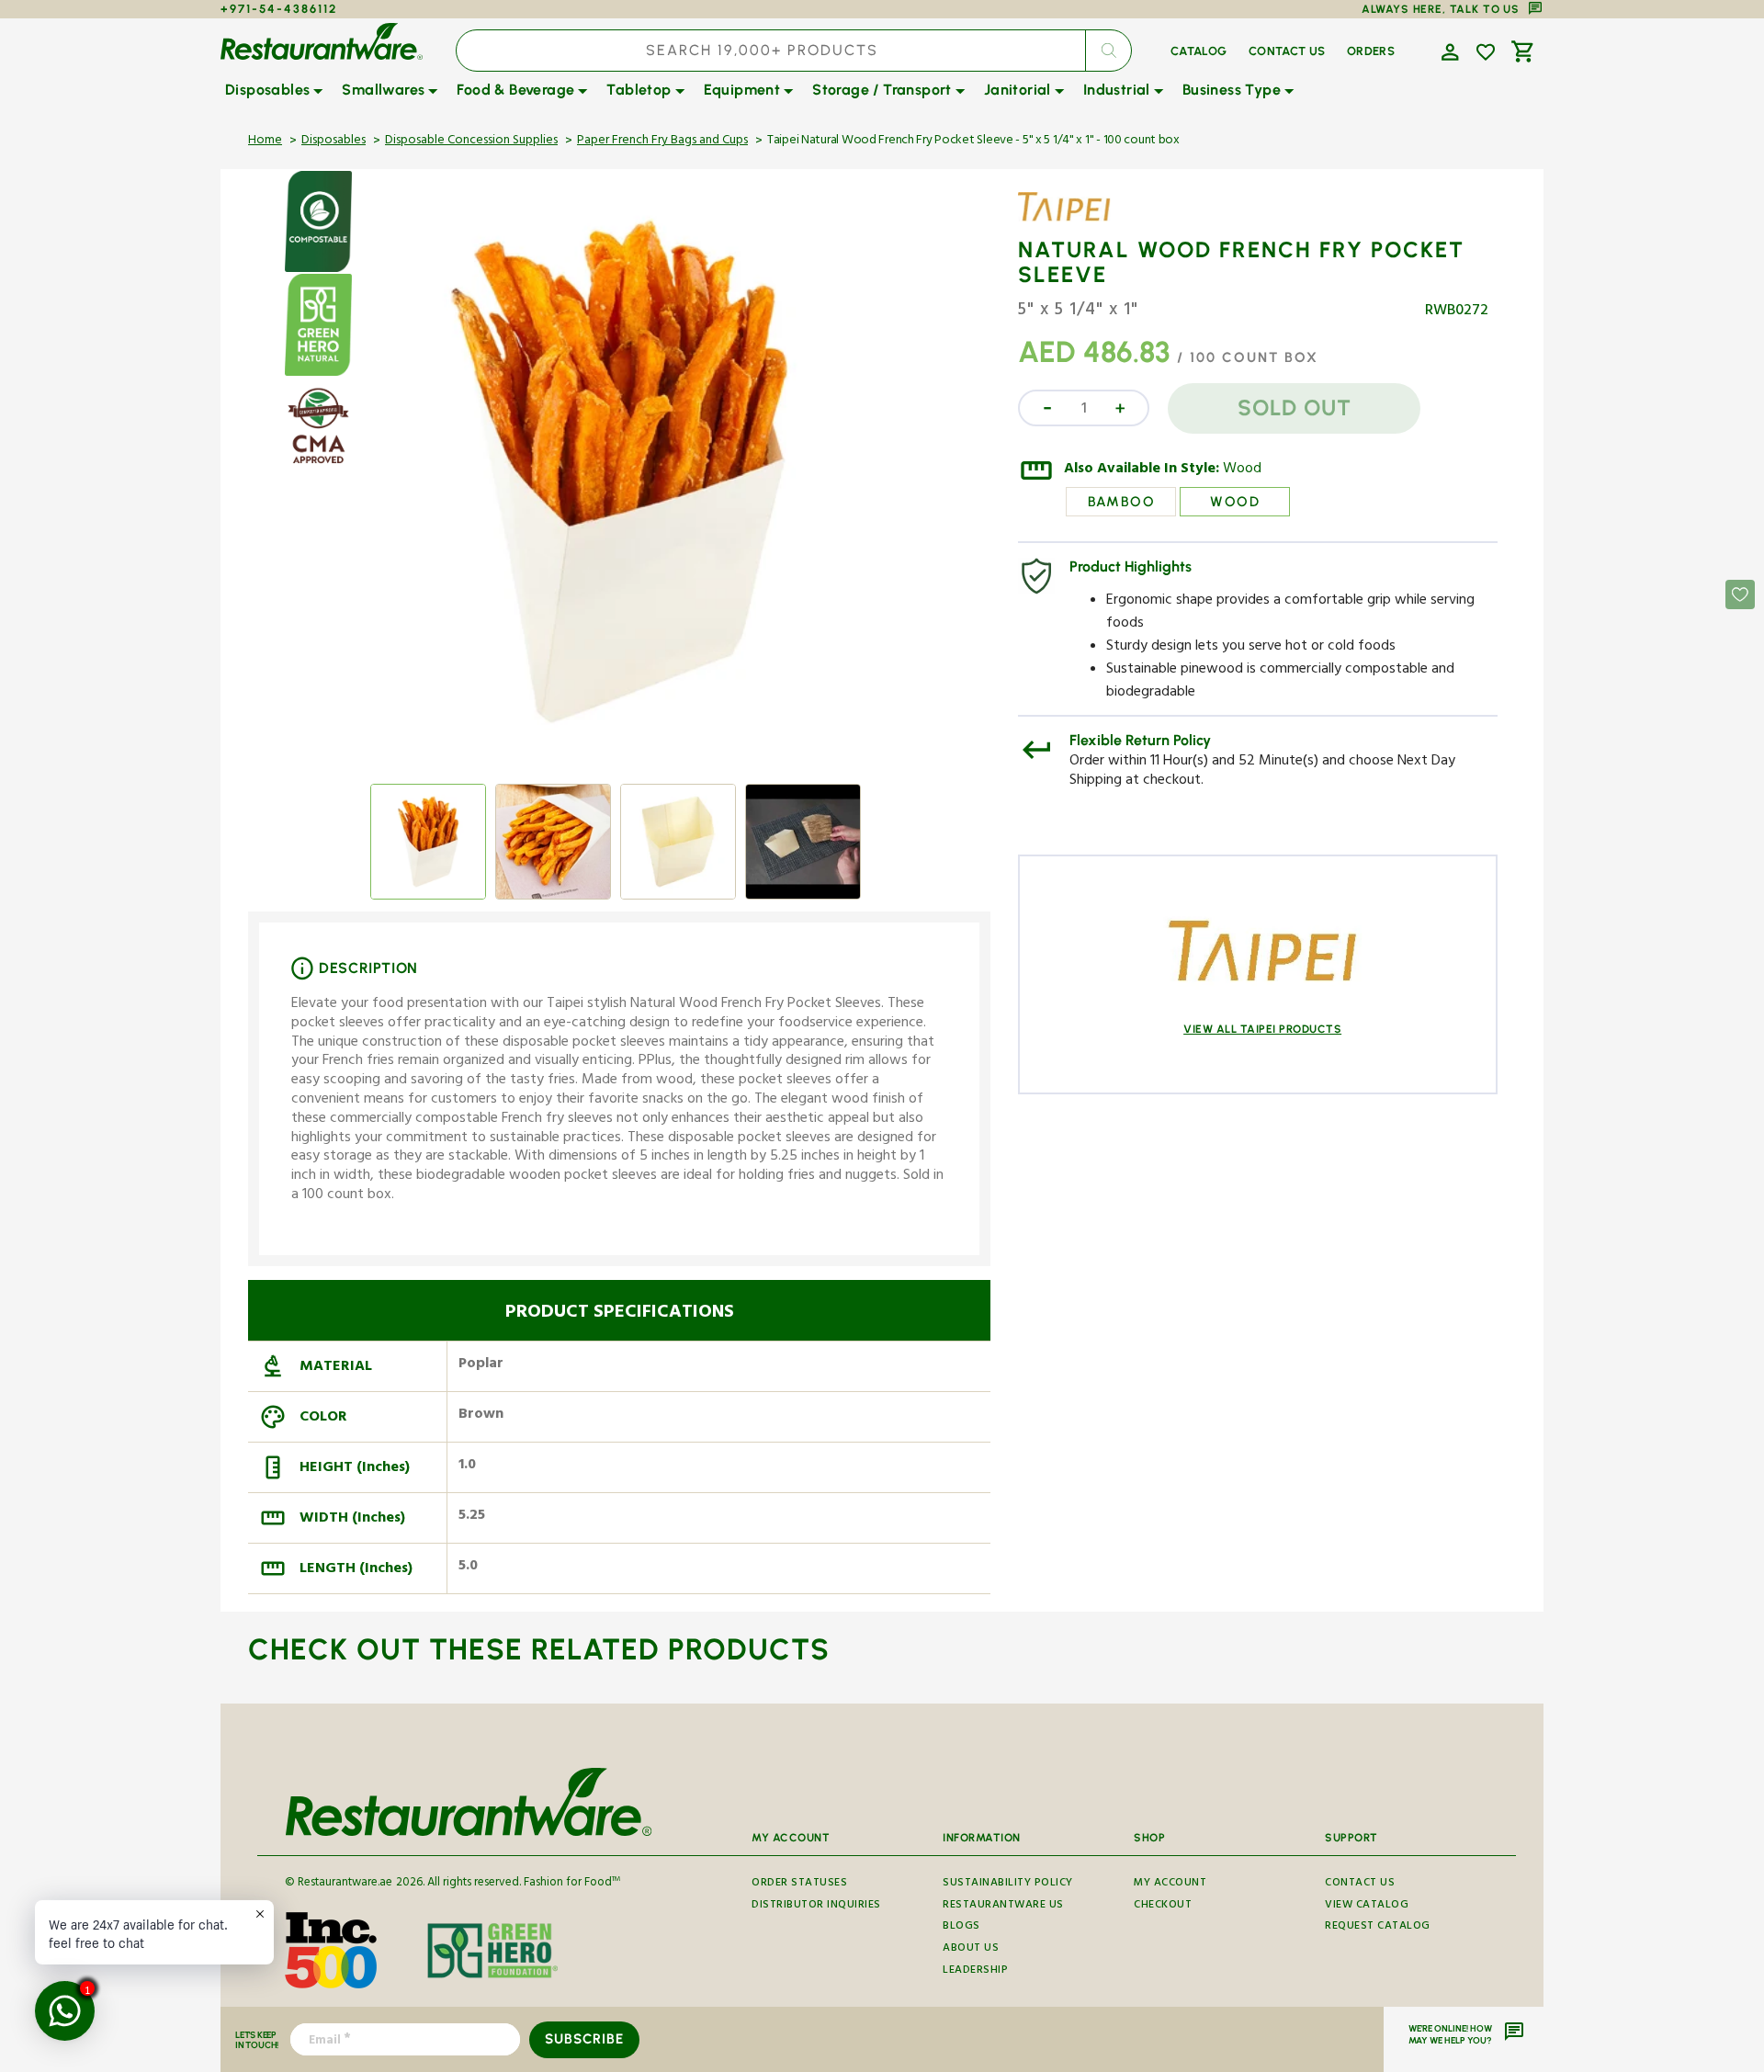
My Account (1170, 1885)
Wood (1242, 470)
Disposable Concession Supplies (471, 142)
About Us (971, 1949)
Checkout (1163, 1906)
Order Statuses (799, 1885)
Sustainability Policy (1008, 1885)
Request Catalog (1378, 1927)
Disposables (334, 142)
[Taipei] (1071, 221)
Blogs (961, 1927)
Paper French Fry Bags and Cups (662, 142)
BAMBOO (1121, 502)
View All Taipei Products (1262, 1029)
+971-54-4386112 (279, 9)
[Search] (1108, 51)
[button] (1448, 51)
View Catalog (1367, 1906)
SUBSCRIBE (584, 2039)
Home (265, 142)
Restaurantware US (1003, 1906)
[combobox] (794, 51)
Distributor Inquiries (816, 1906)
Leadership (975, 1971)
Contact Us (1360, 1885)
